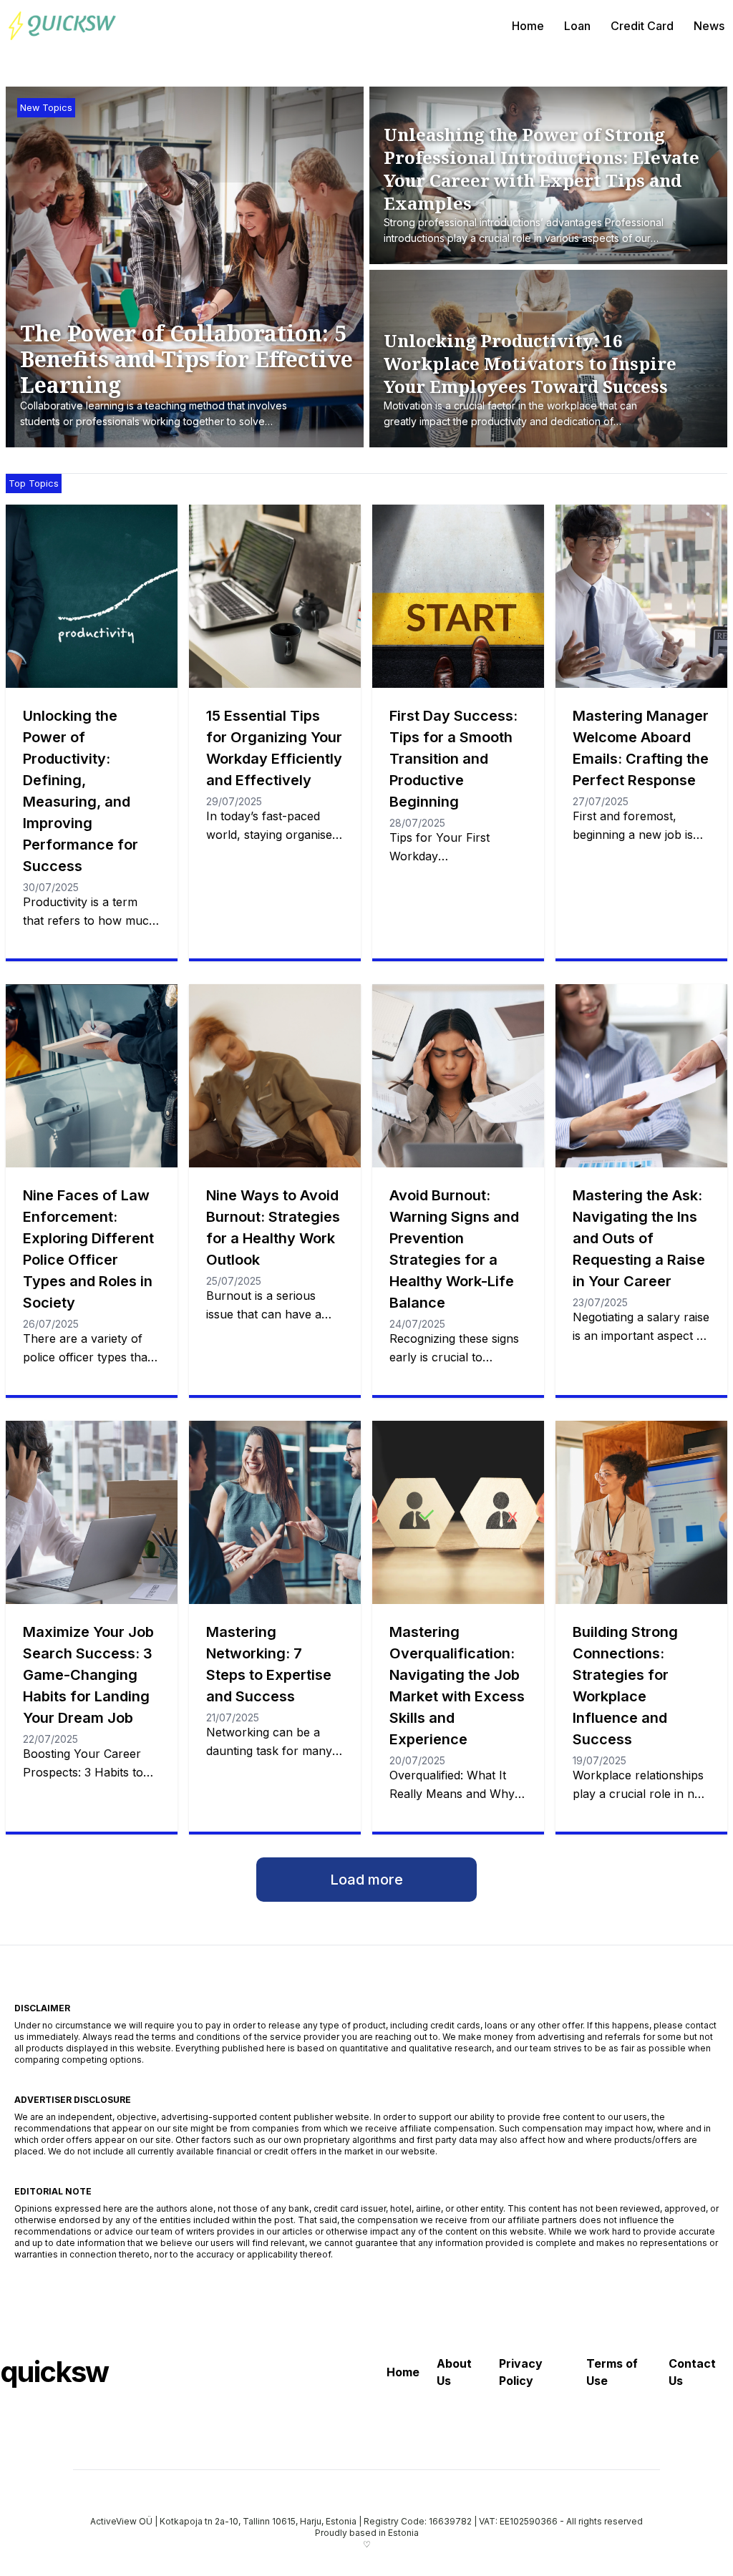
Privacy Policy (521, 2372)
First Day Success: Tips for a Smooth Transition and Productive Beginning (453, 759)
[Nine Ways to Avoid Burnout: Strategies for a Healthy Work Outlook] (275, 1076)
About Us (454, 2372)
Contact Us (692, 2372)
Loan (577, 26)
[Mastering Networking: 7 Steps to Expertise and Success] (275, 1512)
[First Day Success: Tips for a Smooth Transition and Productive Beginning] (458, 596)
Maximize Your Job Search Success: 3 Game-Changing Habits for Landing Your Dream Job (88, 1675)
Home (528, 26)
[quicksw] (62, 26)
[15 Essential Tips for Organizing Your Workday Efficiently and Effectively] (275, 596)
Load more (366, 1880)
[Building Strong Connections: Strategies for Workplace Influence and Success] (641, 1512)
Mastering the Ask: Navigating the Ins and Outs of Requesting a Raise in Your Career (639, 1238)
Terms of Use (612, 2372)
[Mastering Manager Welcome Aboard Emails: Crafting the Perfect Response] (641, 596)
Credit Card (642, 26)
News (709, 26)
